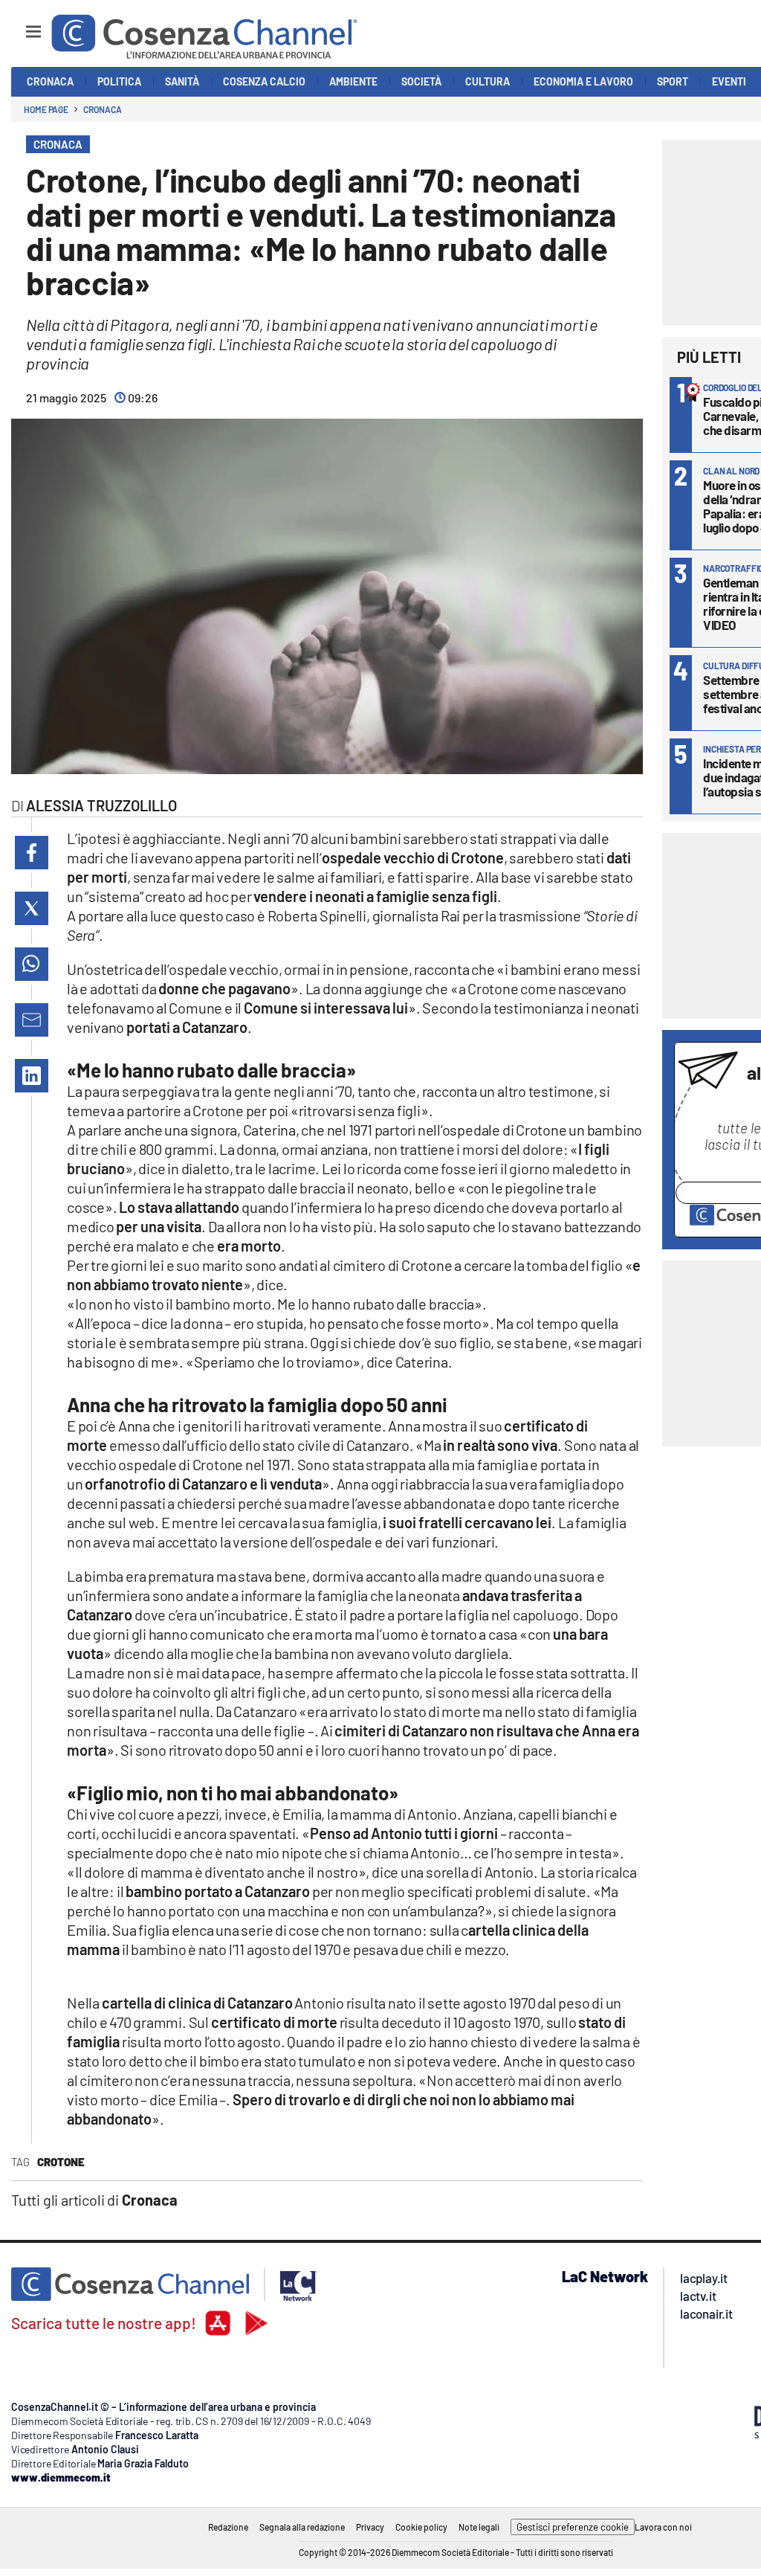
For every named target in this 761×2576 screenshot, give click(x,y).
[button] (32, 853)
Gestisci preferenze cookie (573, 2527)
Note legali (479, 2527)
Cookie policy (421, 2527)
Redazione (228, 2527)
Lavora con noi (663, 2527)
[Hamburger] (20, 25)
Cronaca (102, 109)
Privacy (370, 2527)
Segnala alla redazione (302, 2527)
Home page (46, 109)
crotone (61, 2162)
